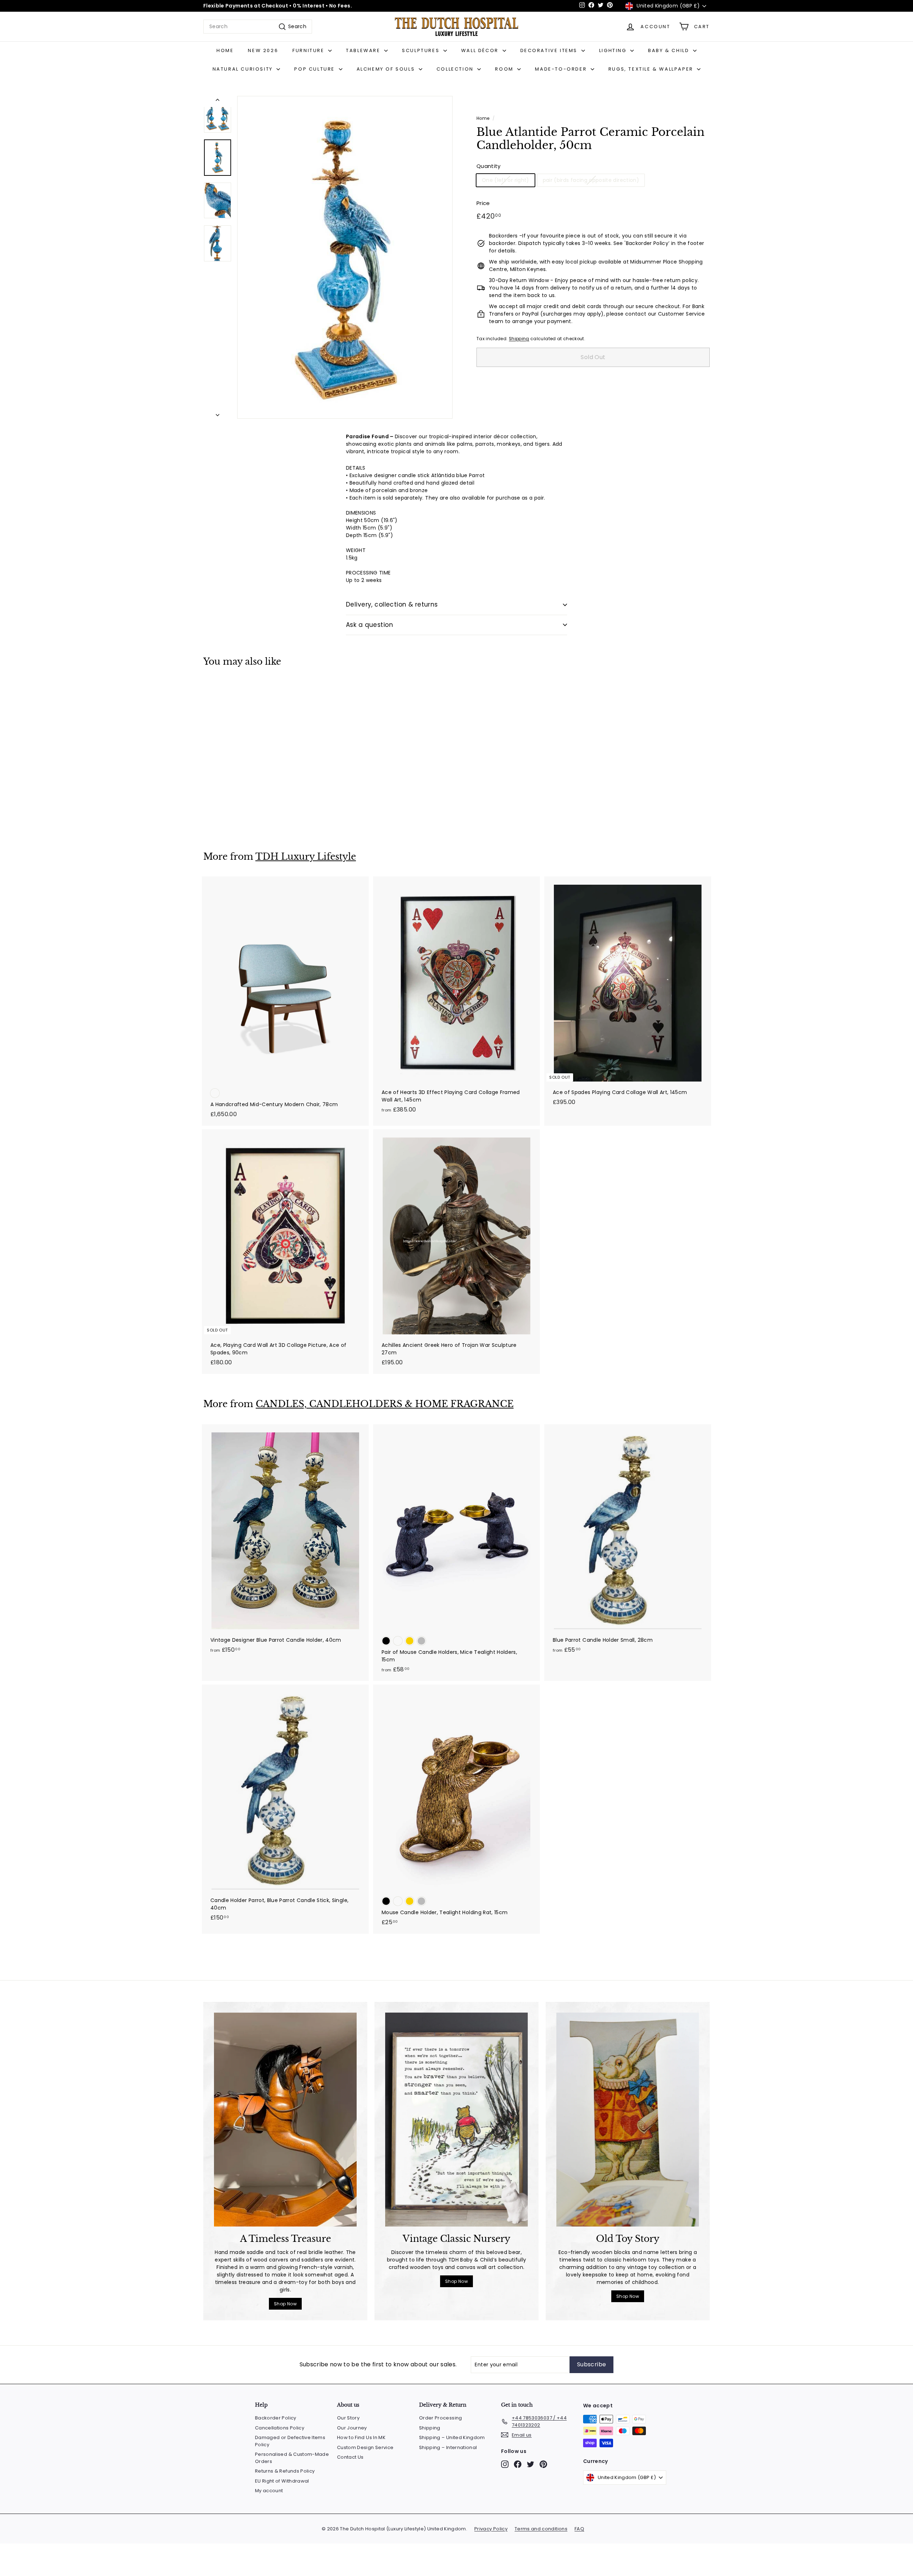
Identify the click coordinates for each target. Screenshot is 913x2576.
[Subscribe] (557, 1324)
